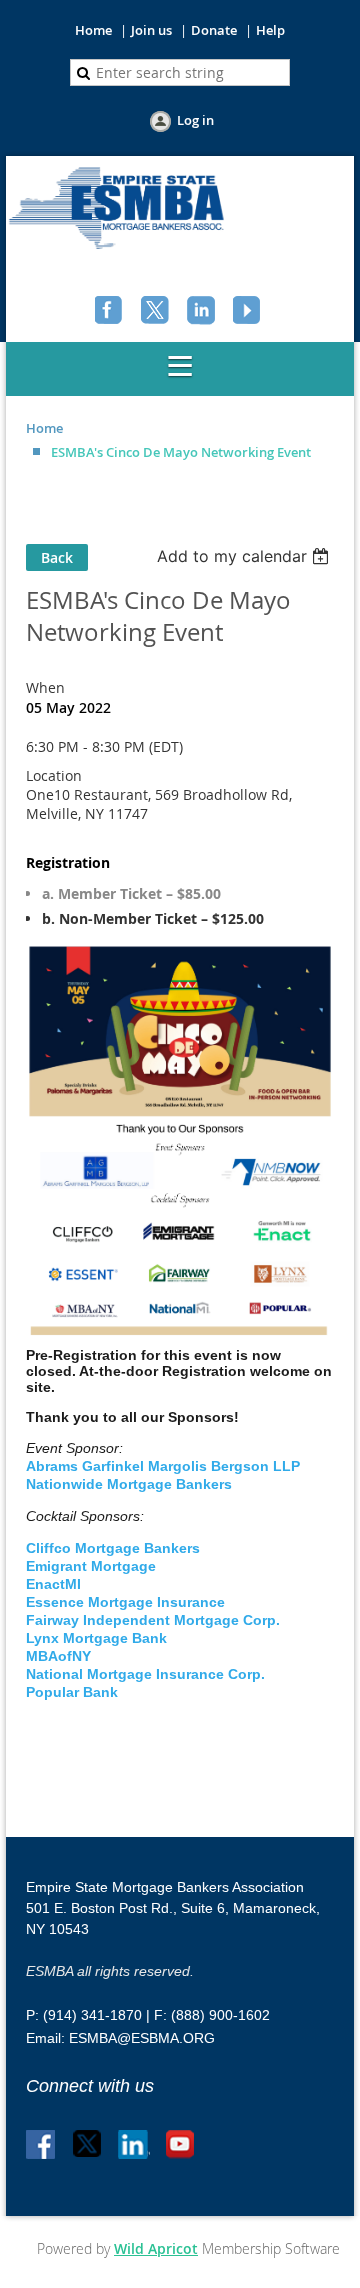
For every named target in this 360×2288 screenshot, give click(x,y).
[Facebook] (111, 312)
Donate (214, 30)
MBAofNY (58, 1656)
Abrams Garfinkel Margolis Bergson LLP (163, 1466)
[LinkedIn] (203, 312)
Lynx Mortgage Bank (96, 1638)
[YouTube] (249, 312)
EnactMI (53, 1584)
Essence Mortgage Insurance (125, 1602)
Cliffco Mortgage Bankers (113, 1548)
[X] (157, 312)
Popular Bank (72, 1692)
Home (93, 30)
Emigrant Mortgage (91, 1566)
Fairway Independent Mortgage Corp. (153, 1620)
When (45, 687)
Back (57, 557)
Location (54, 775)
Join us (151, 30)
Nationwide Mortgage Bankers (129, 1484)
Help (270, 30)
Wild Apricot (156, 2248)
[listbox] (245, 556)
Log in (195, 120)
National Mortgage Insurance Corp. (147, 1674)
